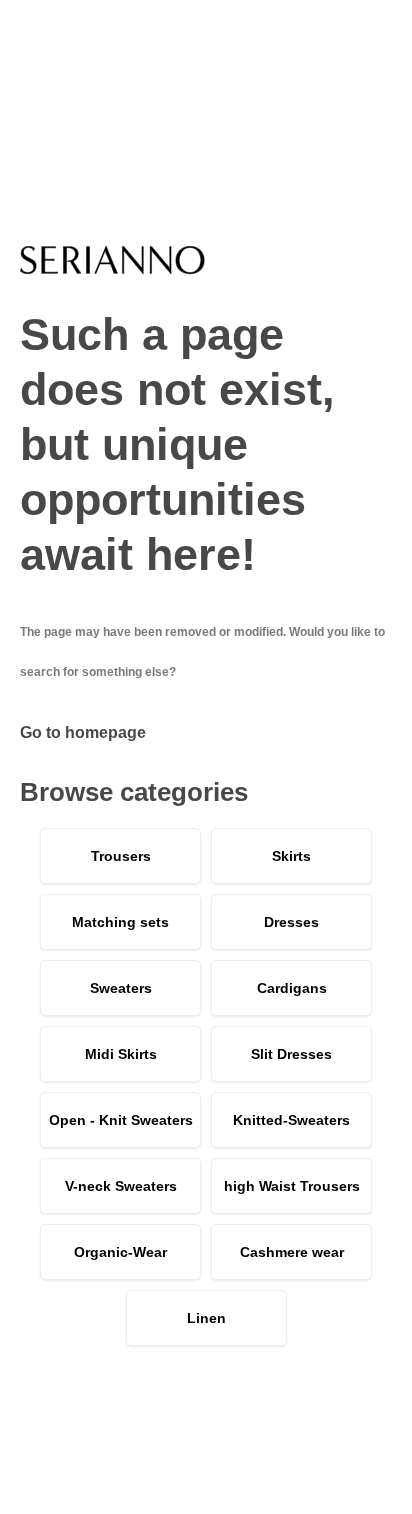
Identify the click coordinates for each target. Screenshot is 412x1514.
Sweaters (121, 988)
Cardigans (292, 988)
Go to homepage (83, 732)
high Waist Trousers (292, 1186)
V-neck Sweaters (121, 1186)
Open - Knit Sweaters (121, 1120)
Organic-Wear (120, 1252)
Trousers (121, 856)
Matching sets (120, 922)
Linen (206, 1318)
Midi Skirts (121, 1054)
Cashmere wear (292, 1252)
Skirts (291, 856)
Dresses (291, 922)
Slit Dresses (291, 1054)
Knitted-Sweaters (291, 1120)
